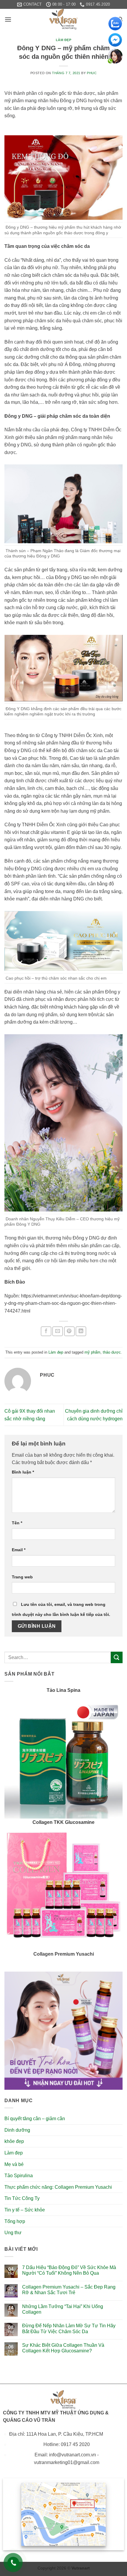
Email (19, 1550)
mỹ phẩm (92, 1352)
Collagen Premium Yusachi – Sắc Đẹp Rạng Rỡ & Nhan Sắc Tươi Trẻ (69, 2290)
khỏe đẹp (14, 2141)
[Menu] (8, 19)
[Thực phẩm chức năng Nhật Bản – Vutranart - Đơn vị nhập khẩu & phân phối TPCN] (63, 19)
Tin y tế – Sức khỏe (25, 2210)
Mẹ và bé (14, 2164)
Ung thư (13, 2233)
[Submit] (117, 1657)
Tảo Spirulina (19, 2176)
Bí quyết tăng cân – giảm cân (35, 2119)
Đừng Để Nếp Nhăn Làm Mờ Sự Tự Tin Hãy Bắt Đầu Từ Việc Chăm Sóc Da (69, 2328)
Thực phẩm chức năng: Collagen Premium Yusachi (58, 2187)
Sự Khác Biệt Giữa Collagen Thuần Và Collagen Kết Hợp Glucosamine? (63, 2348)
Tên (17, 1523)
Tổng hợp (15, 2221)
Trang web (22, 1577)
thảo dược (112, 1352)
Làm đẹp (64, 40)
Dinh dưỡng (17, 2130)
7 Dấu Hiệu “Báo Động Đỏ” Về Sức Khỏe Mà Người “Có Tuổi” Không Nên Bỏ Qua (69, 2270)
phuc (92, 73)
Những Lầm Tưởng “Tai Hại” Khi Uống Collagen (63, 2309)
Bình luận (23, 1472)
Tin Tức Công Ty (22, 2198)
